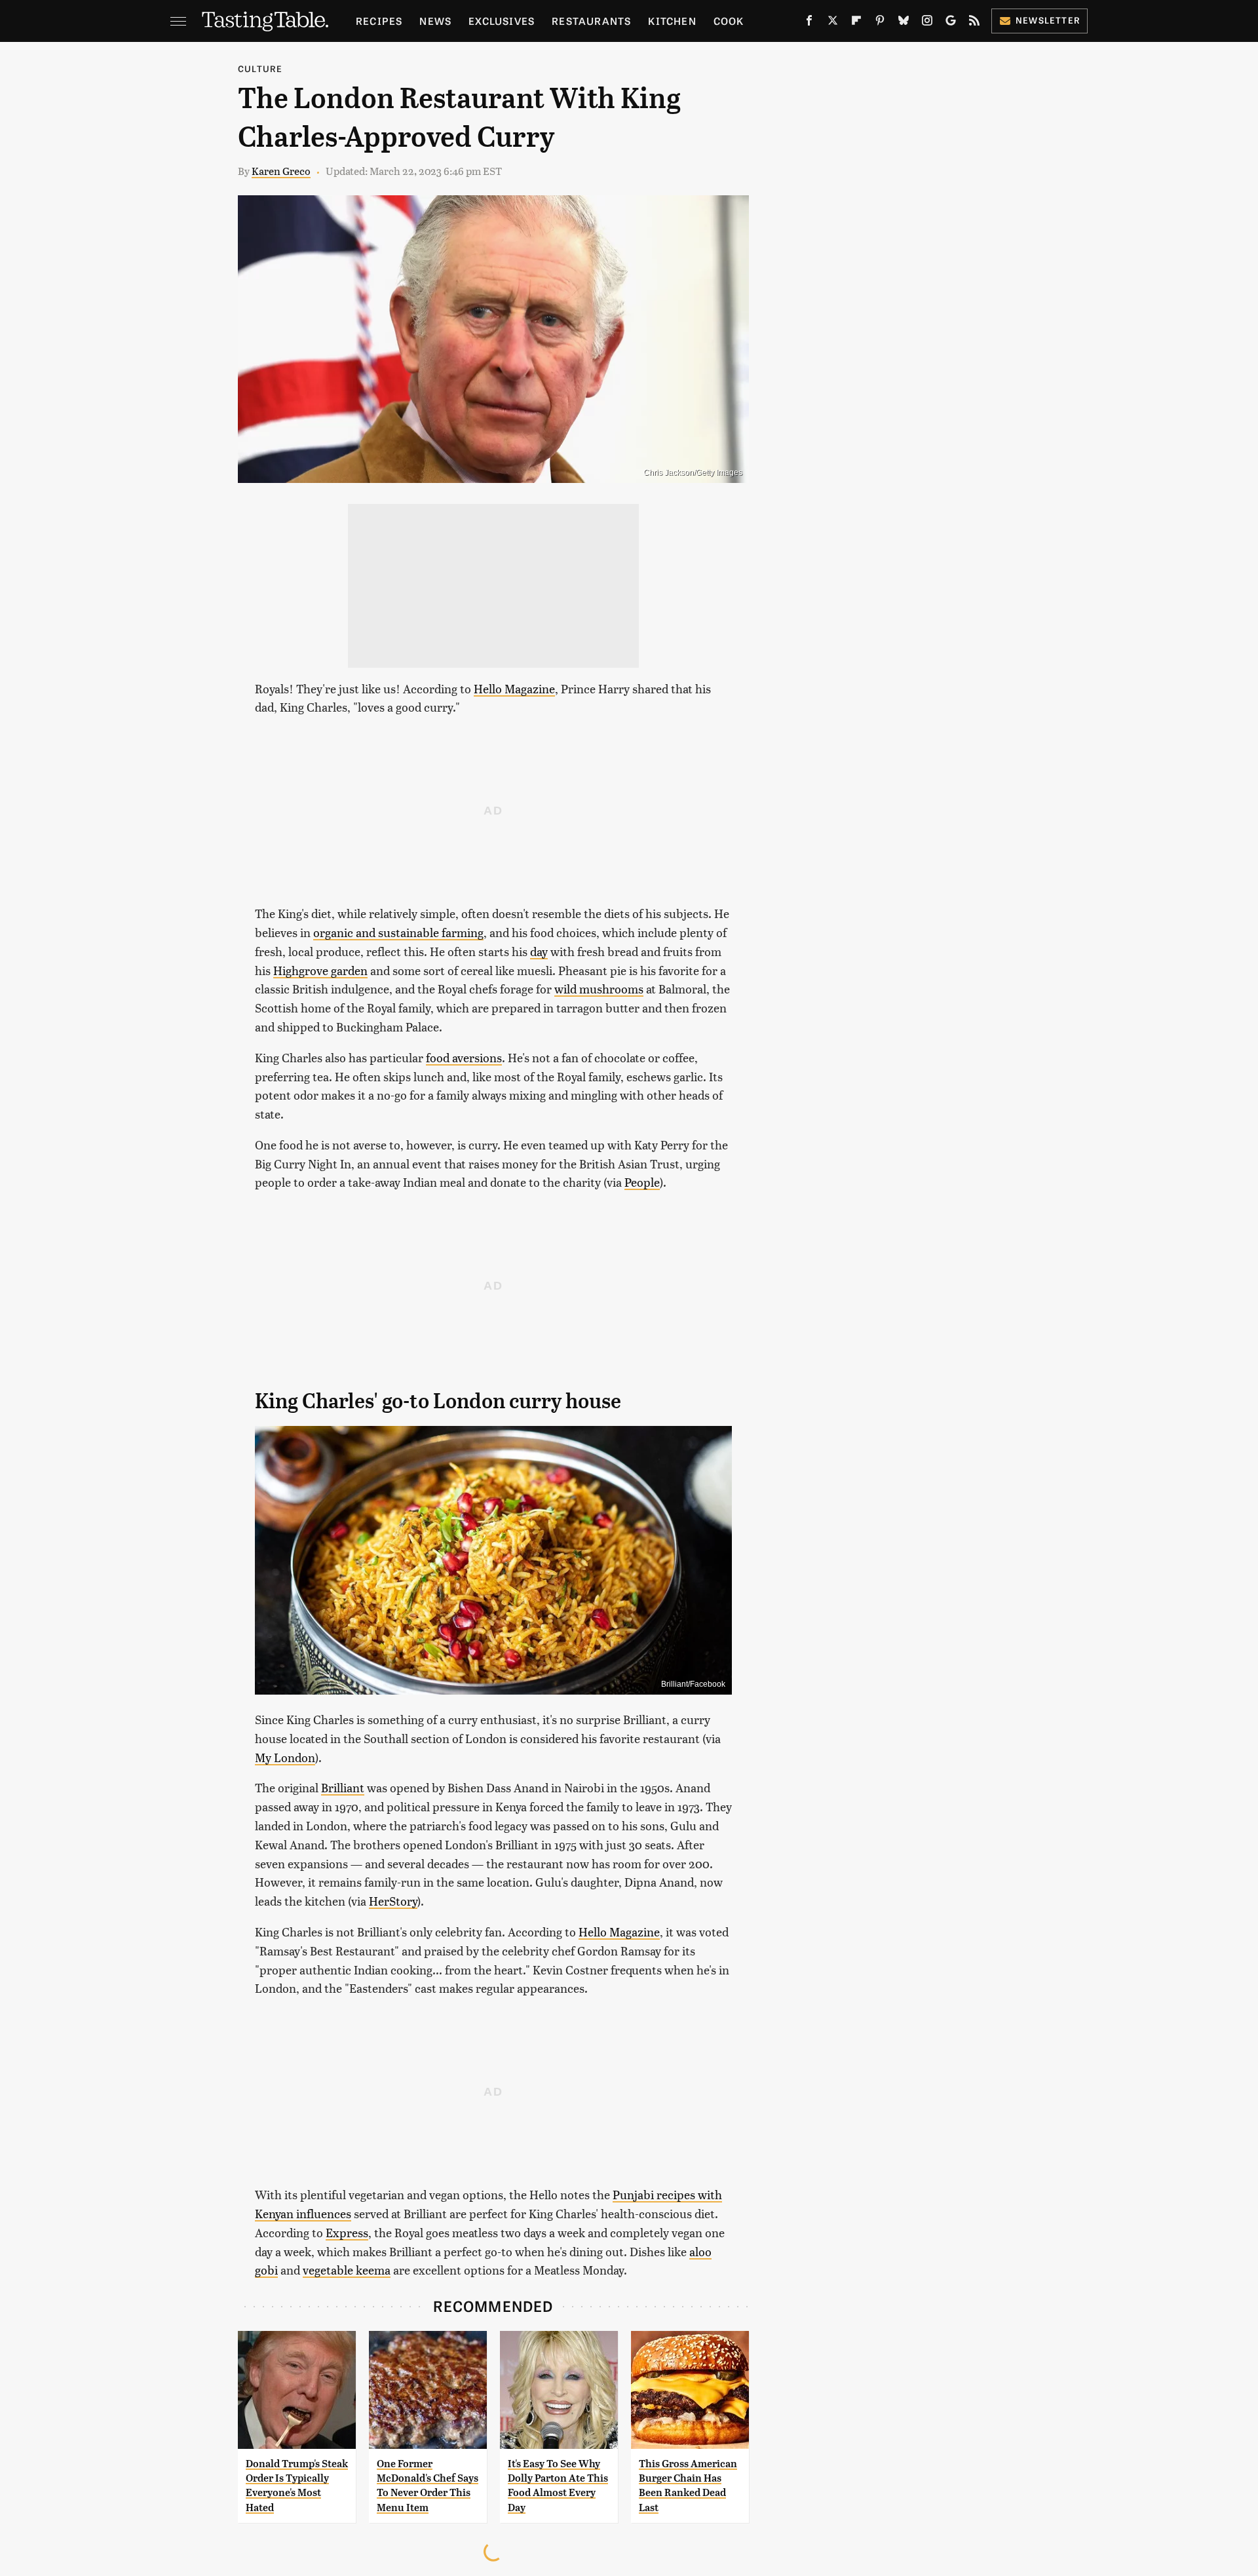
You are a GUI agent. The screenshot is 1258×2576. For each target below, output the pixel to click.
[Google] (951, 23)
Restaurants (591, 21)
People (642, 1182)
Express (347, 2232)
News (435, 21)
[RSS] (974, 23)
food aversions (464, 1057)
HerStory (393, 1901)
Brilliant (343, 1787)
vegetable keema (347, 2270)
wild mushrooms (599, 989)
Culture (260, 68)
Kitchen (672, 21)
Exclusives (502, 21)
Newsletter (1048, 20)
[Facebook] (809, 23)
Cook (729, 21)
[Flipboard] (856, 23)
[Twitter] (833, 23)
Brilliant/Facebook (693, 1684)
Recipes (379, 21)
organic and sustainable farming (398, 932)
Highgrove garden (320, 970)
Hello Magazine (514, 688)
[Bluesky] (904, 23)
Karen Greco (281, 171)
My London (285, 1757)
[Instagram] (927, 23)
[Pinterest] (880, 23)
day (539, 951)
